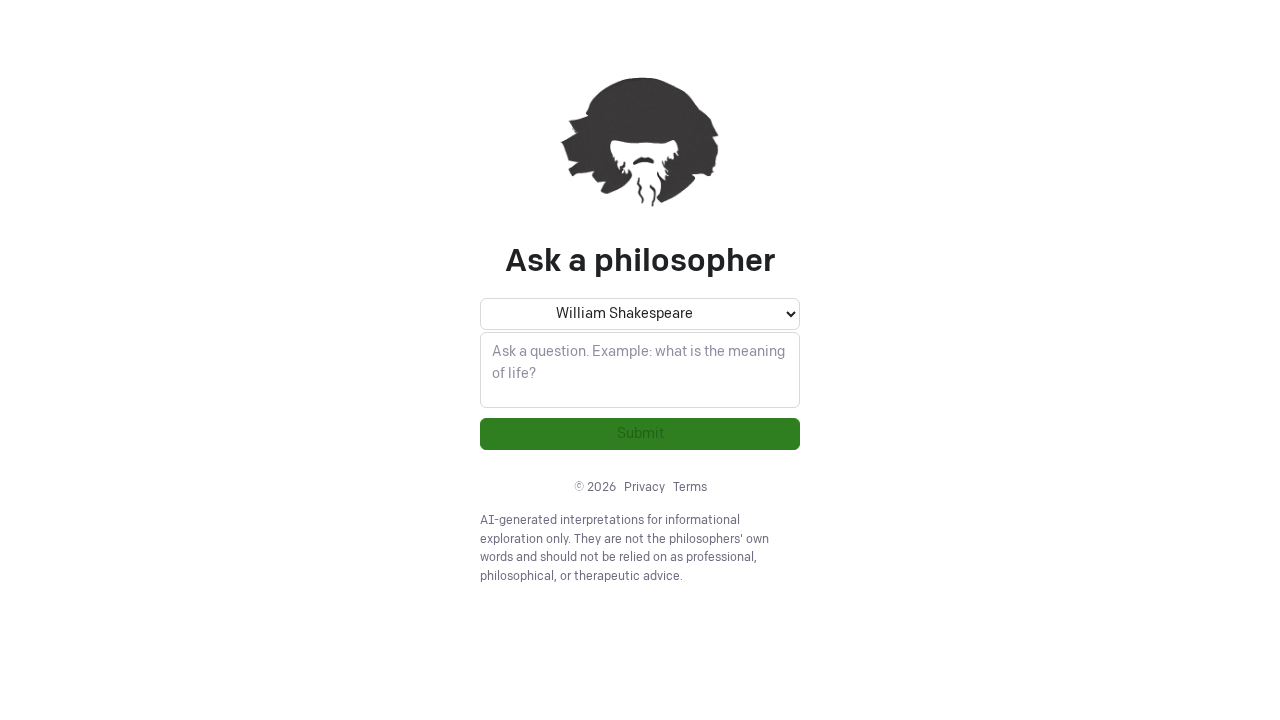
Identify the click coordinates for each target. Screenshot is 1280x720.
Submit (640, 433)
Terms (690, 487)
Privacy (644, 487)
